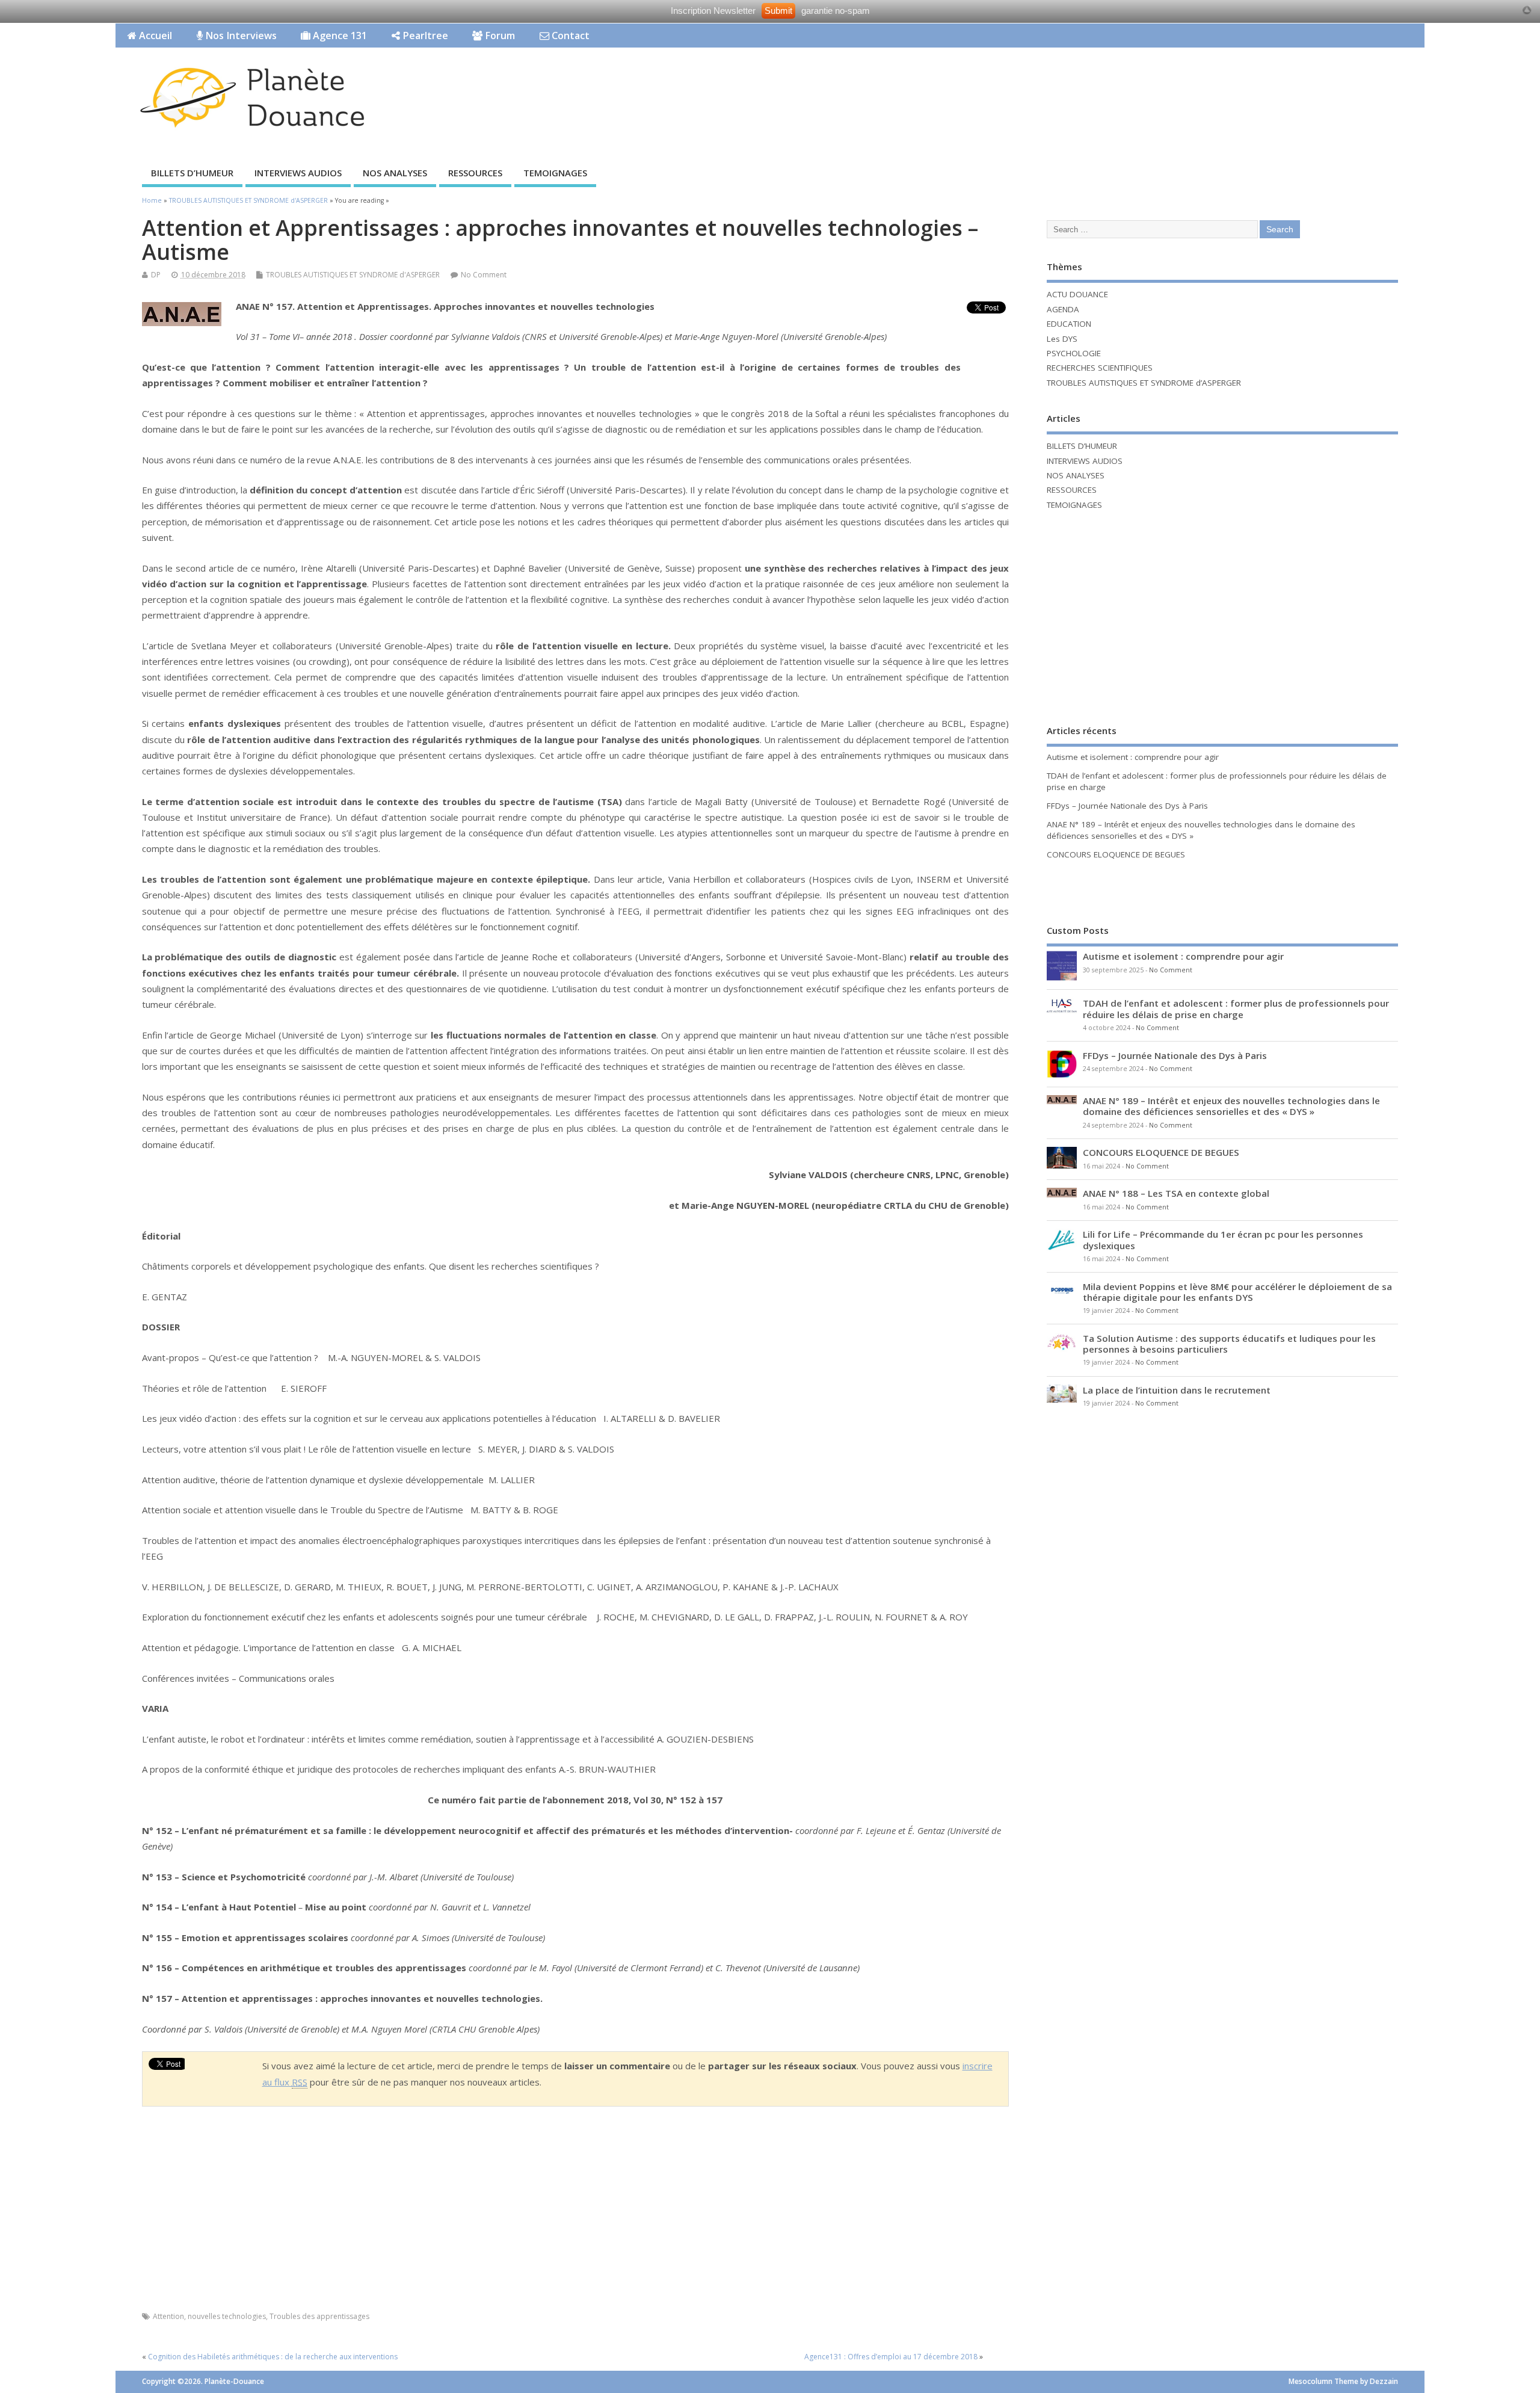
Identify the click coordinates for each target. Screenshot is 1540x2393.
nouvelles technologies (227, 2316)
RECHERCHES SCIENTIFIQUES (1100, 368)
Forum (499, 36)
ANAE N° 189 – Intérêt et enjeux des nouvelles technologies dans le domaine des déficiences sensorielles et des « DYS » (1231, 1106)
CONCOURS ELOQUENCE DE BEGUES (1116, 854)
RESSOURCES (475, 173)
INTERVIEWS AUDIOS (298, 173)
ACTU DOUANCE (1077, 294)
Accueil (154, 36)
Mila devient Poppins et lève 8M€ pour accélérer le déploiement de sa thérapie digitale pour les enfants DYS (1237, 1292)
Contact (569, 36)
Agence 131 (339, 36)
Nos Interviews (240, 36)
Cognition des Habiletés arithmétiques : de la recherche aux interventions (273, 2357)
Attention (168, 2316)
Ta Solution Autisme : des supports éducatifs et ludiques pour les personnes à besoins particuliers (1229, 1344)
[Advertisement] (1195, 85)
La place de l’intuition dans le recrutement (1177, 1390)
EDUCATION (1069, 324)
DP (156, 275)
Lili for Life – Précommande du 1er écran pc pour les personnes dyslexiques (1223, 1240)
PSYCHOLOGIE (1074, 353)
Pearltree (424, 36)
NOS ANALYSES (395, 173)
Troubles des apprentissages (319, 2316)
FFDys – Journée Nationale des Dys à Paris (1127, 806)
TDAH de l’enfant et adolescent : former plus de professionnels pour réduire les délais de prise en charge (1236, 1008)
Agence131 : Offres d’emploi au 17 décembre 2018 (891, 2357)
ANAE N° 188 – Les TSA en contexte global (1176, 1193)
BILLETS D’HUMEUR (192, 173)
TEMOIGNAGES (555, 173)
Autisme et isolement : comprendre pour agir (1133, 757)
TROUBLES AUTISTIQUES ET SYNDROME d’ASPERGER (1144, 383)
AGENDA (1063, 309)
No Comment (484, 275)
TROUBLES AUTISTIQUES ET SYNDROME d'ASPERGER (353, 275)
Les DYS (1062, 339)
